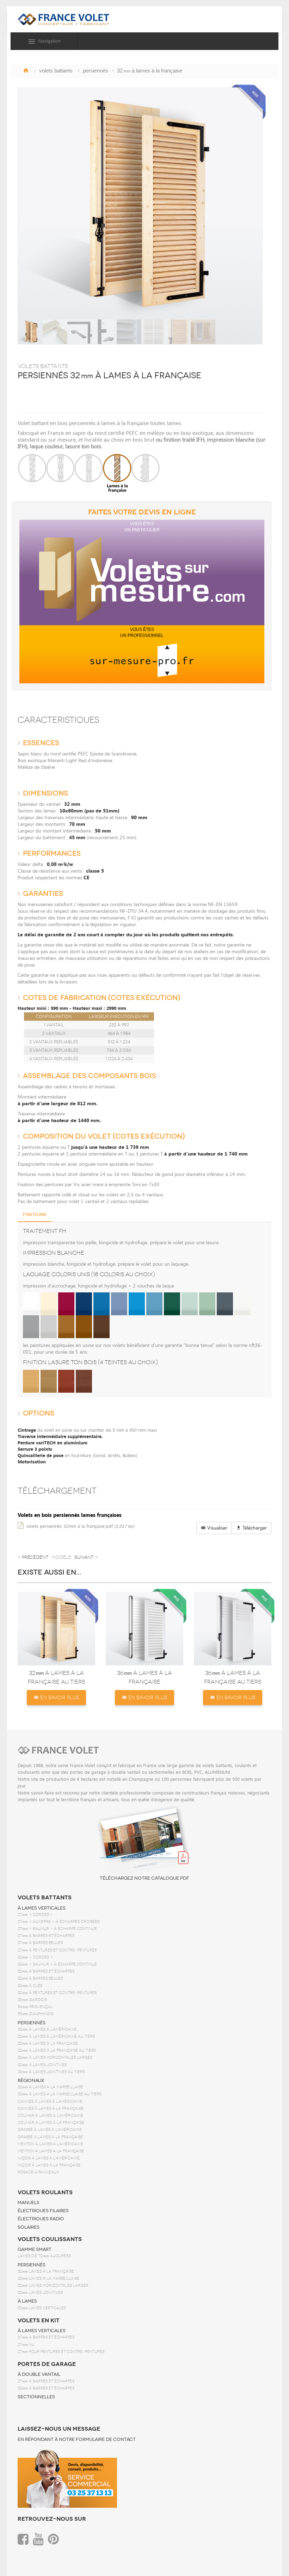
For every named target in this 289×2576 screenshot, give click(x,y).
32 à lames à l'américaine (47, 2029)
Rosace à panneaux (38, 2172)
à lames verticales (42, 1908)
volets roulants (45, 2192)
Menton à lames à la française (51, 2151)
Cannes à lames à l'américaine (50, 2102)
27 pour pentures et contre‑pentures (61, 2352)
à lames (27, 2301)
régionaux (31, 2081)
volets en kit (39, 2321)
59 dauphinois (35, 2014)
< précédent (33, 1557)
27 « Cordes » (35, 1915)
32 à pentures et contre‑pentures (57, 1993)
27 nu (26, 2345)
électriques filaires (43, 2211)
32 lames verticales (42, 2308)
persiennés (32, 2023)
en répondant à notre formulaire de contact (77, 2439)
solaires (29, 2227)
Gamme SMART (35, 2249)
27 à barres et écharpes (46, 1936)
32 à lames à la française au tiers (57, 2050)
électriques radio (41, 2219)
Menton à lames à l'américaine (50, 2144)
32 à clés (30, 1986)
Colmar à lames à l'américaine (50, 2116)
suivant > (86, 1557)
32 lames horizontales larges (53, 2286)
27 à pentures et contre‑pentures (57, 1950)
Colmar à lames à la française (51, 2123)
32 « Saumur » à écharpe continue (57, 1964)
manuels (29, 2203)
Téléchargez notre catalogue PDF (144, 1878)
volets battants (45, 1898)
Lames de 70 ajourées (44, 2256)
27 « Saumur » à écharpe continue (57, 1929)
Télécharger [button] (254, 1528)
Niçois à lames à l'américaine (49, 2158)
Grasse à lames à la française (50, 2137)
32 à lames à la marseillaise (50, 2087)
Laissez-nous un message (59, 2429)
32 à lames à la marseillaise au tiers (59, 2094)
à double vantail (39, 2374)
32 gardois (32, 2000)
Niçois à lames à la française (49, 2165)
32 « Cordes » (35, 1957)
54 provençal (35, 2007)
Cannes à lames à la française (51, 2109)
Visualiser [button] (217, 1528)
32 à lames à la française (48, 2043)
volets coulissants (50, 2239)
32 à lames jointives (42, 2065)
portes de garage (47, 2364)
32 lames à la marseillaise (48, 2278)
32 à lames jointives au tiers (51, 2072)
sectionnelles (36, 2397)
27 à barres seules (40, 1943)
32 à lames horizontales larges (55, 2058)
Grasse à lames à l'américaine (50, 2130)
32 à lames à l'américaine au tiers (56, 2036)
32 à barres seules (40, 1978)
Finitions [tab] (35, 1215)
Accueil (26, 70)
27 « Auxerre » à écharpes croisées (59, 1922)
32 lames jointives (40, 2293)
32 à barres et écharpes (46, 1971)
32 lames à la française (46, 2271)
